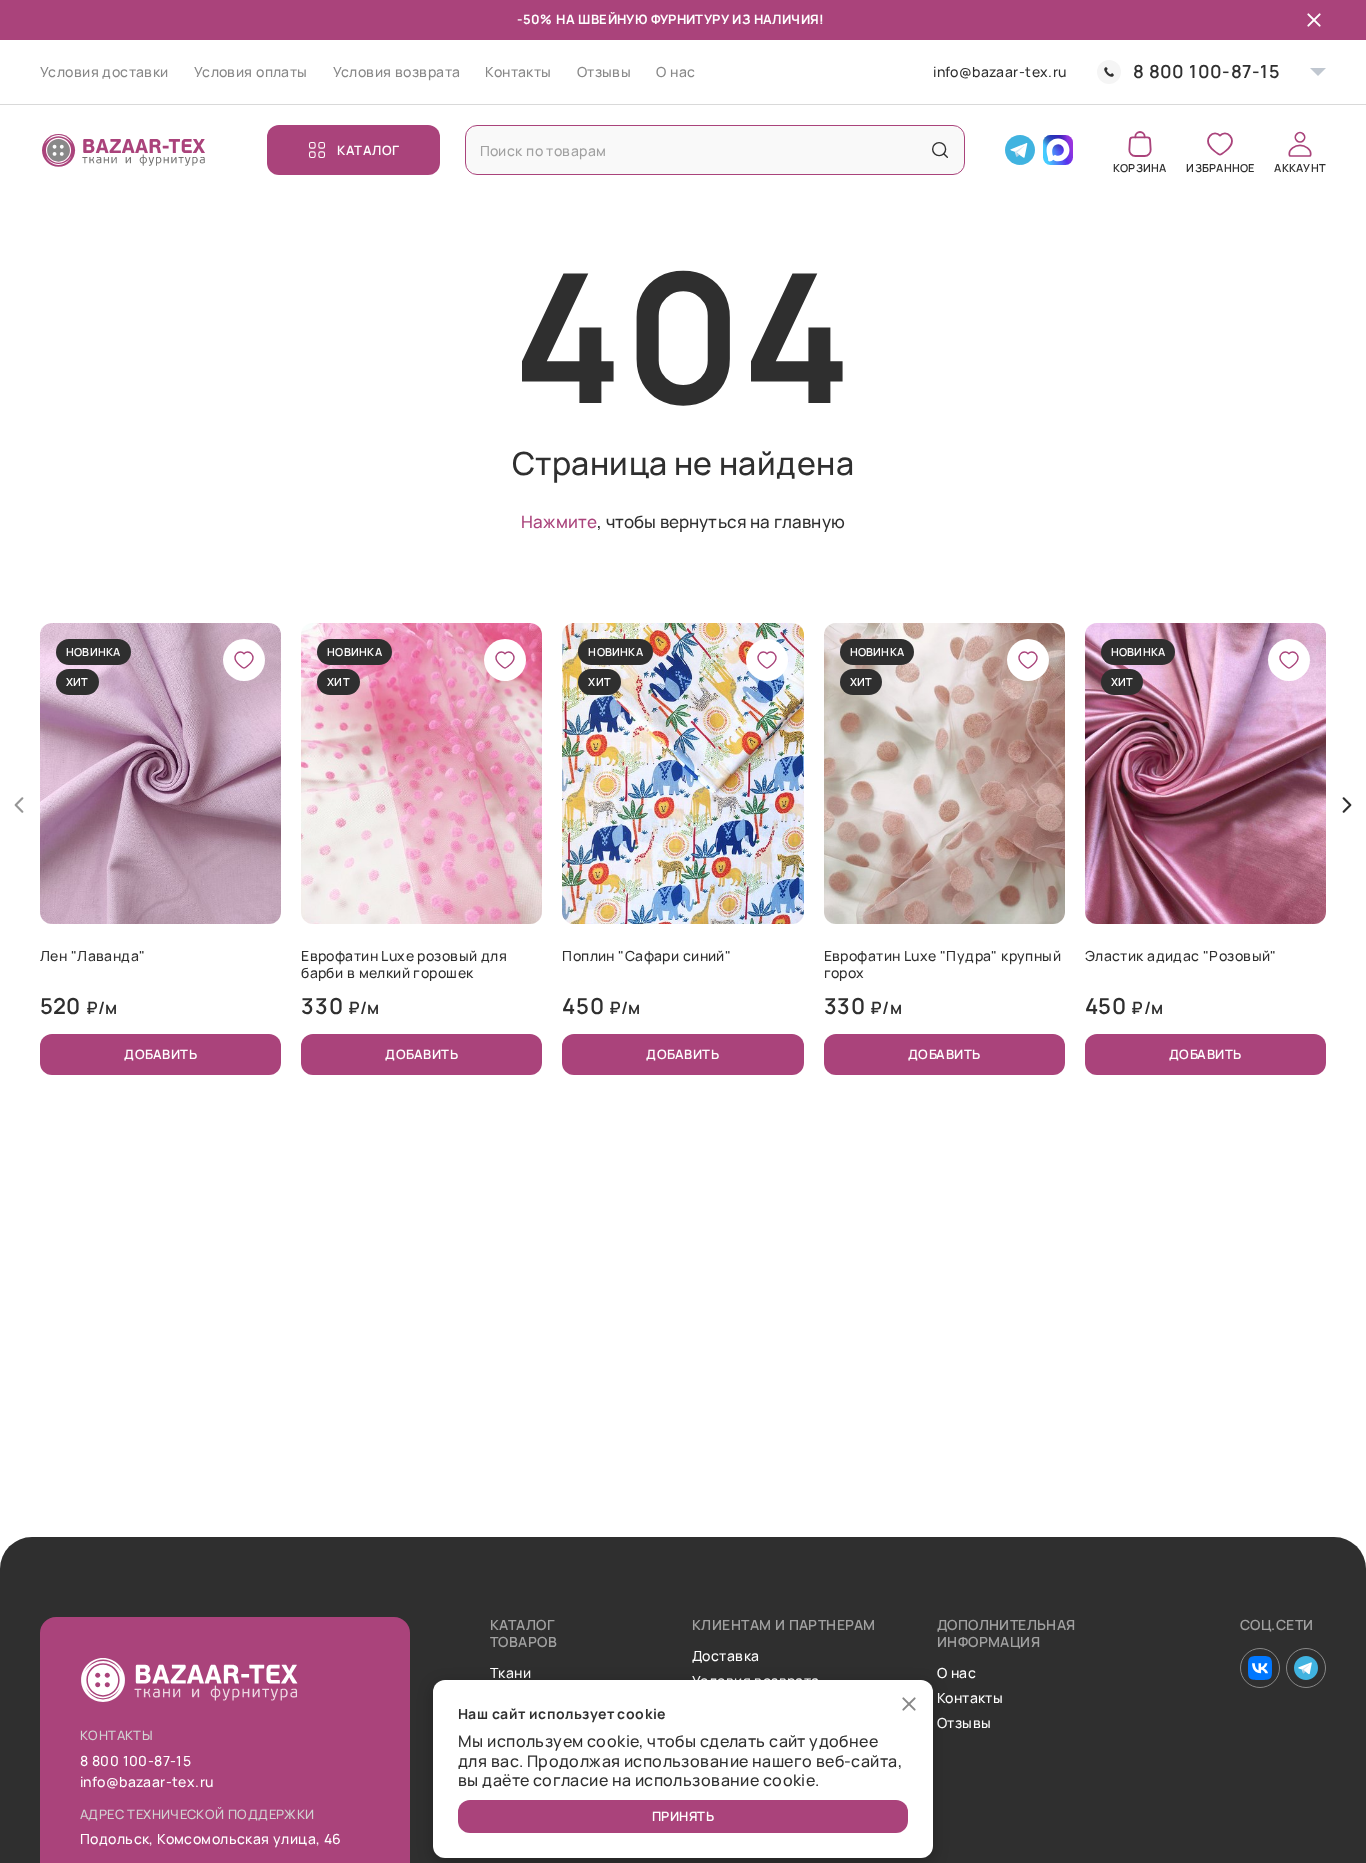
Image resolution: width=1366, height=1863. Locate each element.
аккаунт (1300, 166)
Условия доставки (104, 71)
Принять (683, 1816)
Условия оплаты (251, 71)
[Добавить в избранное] (244, 660)
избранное (1220, 166)
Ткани (510, 1673)
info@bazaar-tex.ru (1000, 72)
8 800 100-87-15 (1206, 71)
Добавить (160, 1054)
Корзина (1140, 166)
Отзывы (604, 71)
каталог (368, 150)
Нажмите (559, 521)
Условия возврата (397, 71)
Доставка (725, 1656)
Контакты (518, 71)
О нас (675, 71)
